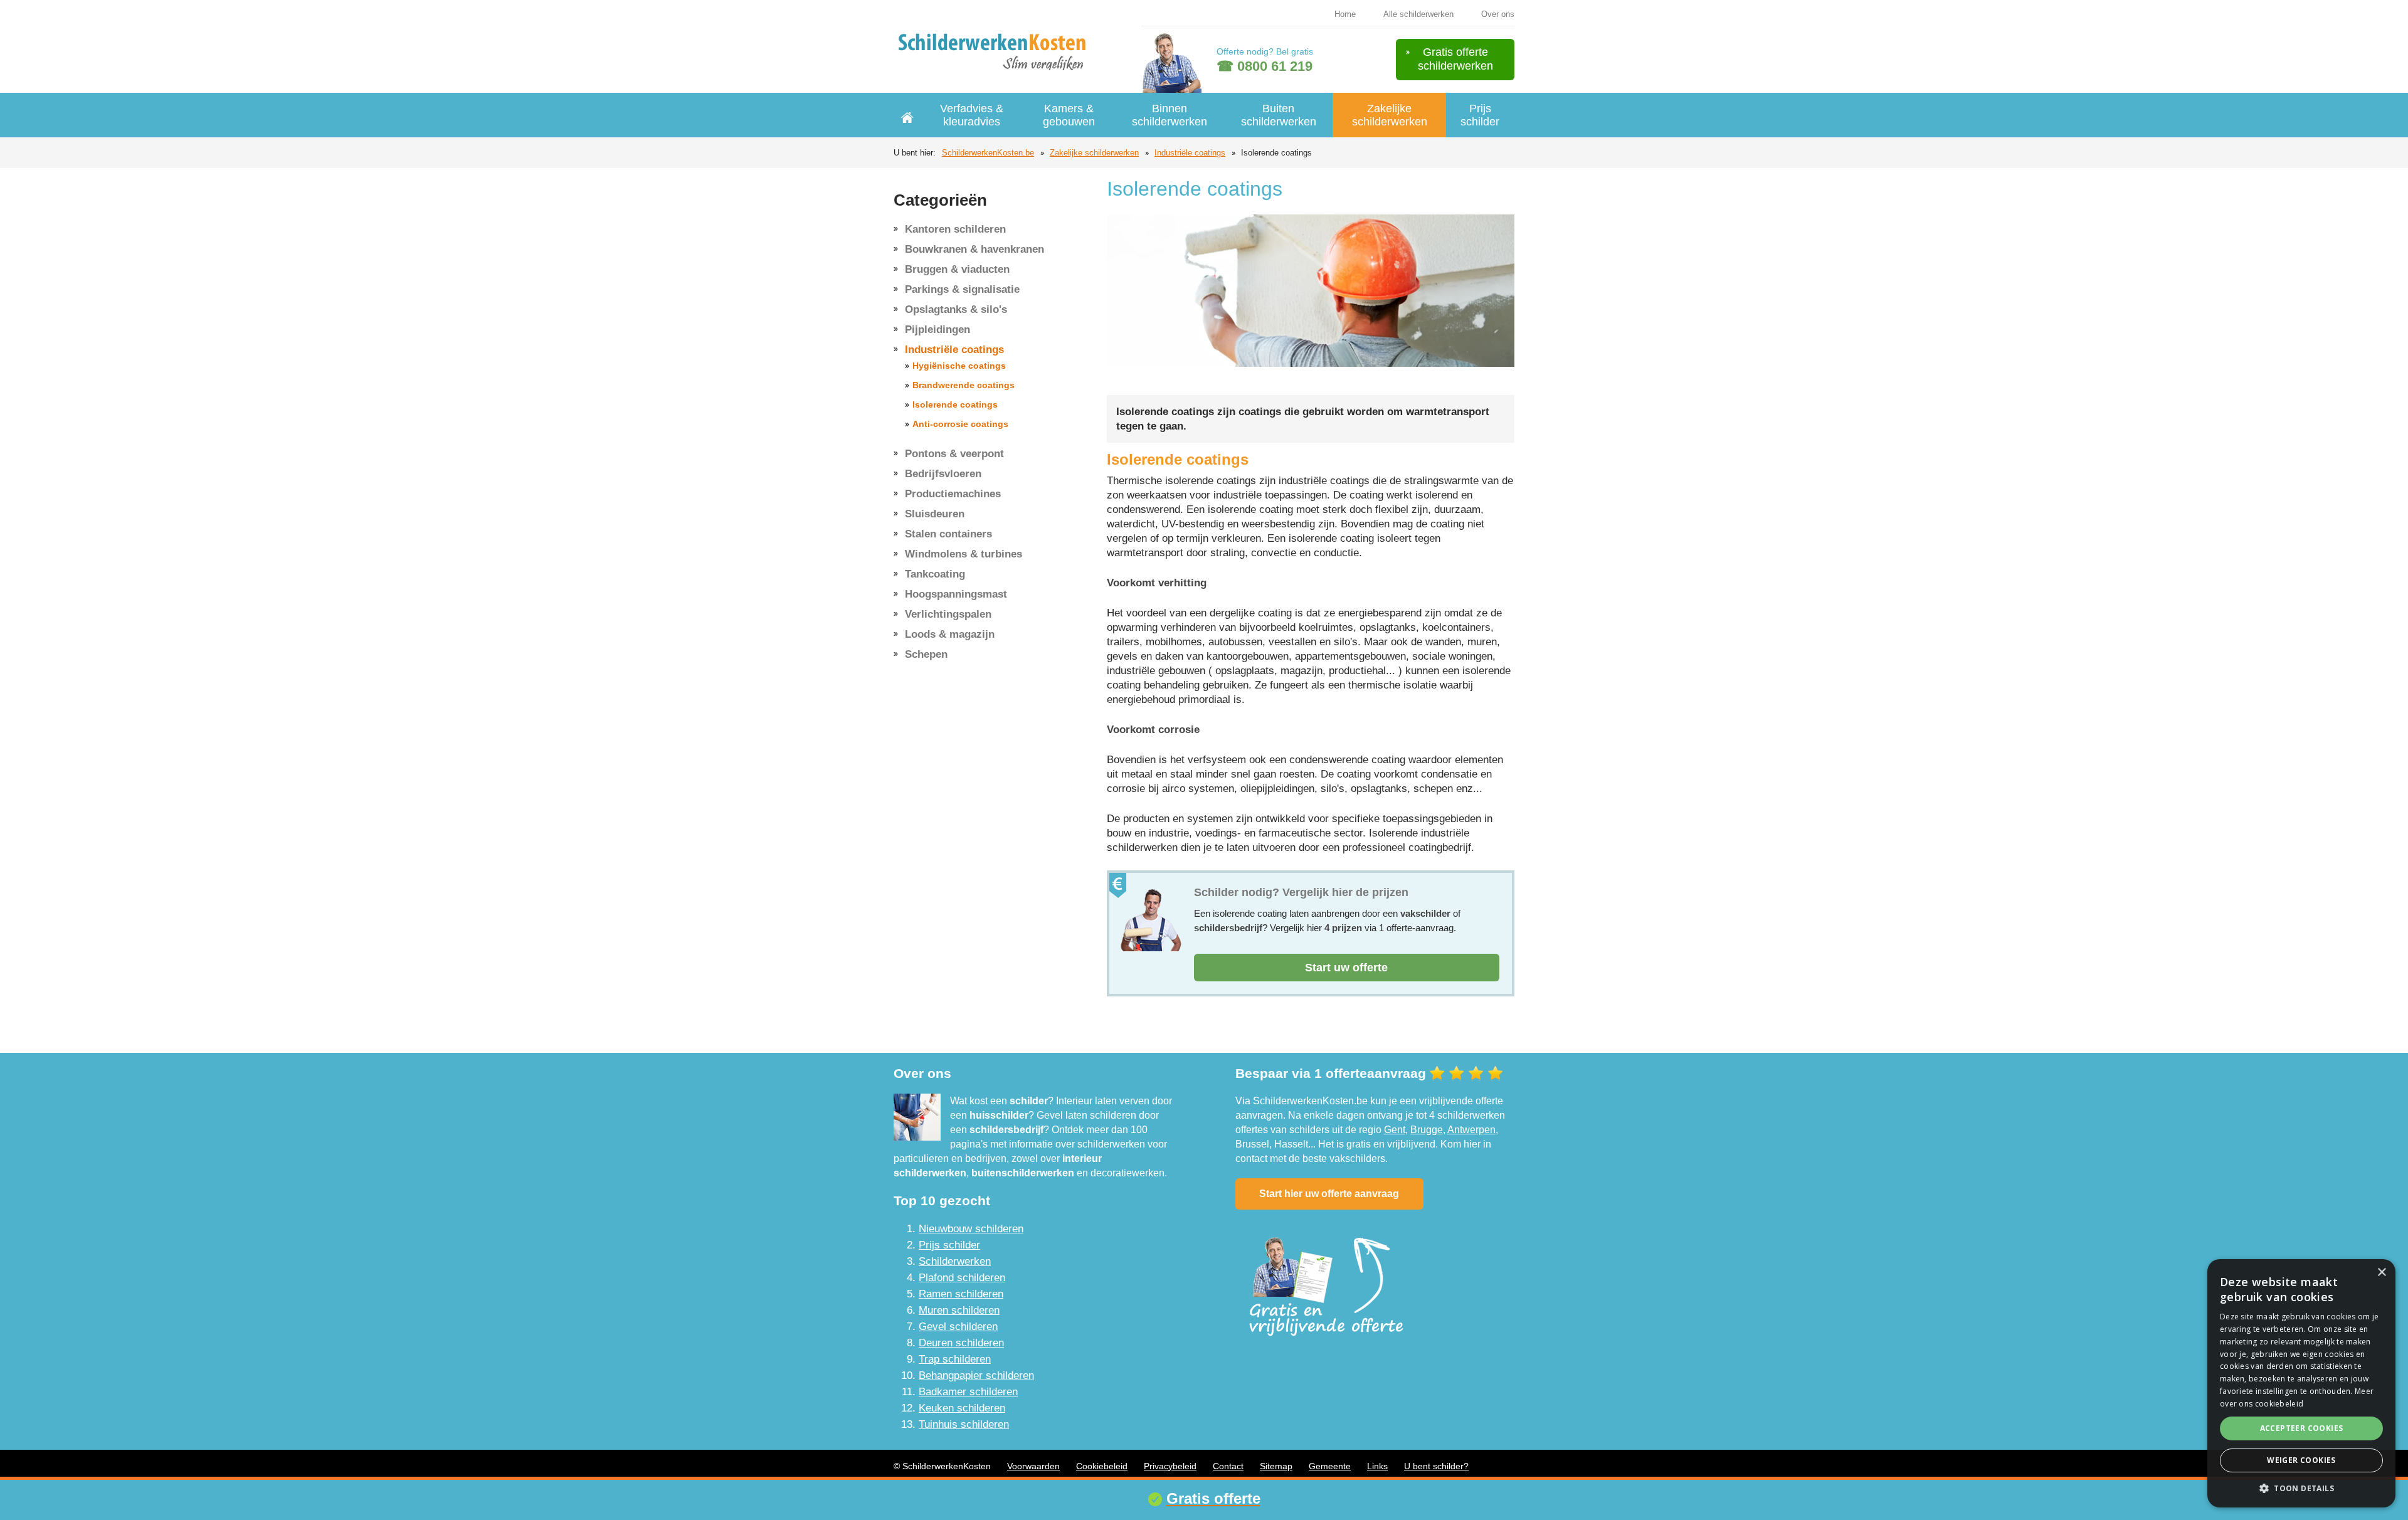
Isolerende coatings (955, 404)
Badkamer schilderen (968, 1392)
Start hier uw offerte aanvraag (1329, 1194)
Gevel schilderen (958, 1327)
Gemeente (1330, 1466)
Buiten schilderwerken (1279, 115)
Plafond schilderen (962, 1278)
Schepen (926, 654)
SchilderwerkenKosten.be (988, 153)
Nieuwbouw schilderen (971, 1229)
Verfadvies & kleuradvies (972, 115)
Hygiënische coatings (959, 366)
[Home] (907, 115)
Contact (1228, 1466)
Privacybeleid (1170, 1466)
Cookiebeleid (1102, 1466)
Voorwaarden (1033, 1466)
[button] (2301, 1488)
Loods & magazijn (950, 634)
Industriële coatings (1190, 153)
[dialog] (2301, 1383)
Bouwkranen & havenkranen (974, 249)
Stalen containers (948, 534)
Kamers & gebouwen (1069, 115)
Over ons (1498, 14)
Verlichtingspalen (948, 614)
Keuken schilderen (962, 1408)
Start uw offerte (1346, 968)
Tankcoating (935, 574)
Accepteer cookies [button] (2302, 1428)
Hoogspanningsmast (956, 594)
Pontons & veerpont (954, 454)
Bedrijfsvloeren (943, 474)
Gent (1395, 1130)
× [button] (2381, 1273)
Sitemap (1276, 1466)
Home (1345, 14)
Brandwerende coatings (964, 385)
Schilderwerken (955, 1261)
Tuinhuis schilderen (964, 1424)
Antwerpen (1471, 1130)
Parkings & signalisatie (962, 289)
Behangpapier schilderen (976, 1375)
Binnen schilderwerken (1170, 115)
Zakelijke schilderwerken (1390, 115)
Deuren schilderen (961, 1343)
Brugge (1427, 1130)
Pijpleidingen (937, 330)
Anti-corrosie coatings (960, 424)
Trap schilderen (955, 1359)
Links (1377, 1466)
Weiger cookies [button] (2301, 1460)
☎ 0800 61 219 (1265, 66)
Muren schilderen (959, 1310)
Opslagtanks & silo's (956, 309)
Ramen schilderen (961, 1294)
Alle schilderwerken (1418, 14)
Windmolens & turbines (964, 554)
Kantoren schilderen (955, 229)
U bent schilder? (1436, 1466)
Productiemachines (953, 494)
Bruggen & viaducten (957, 269)
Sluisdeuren (935, 514)
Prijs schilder (1480, 115)
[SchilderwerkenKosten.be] (995, 50)
